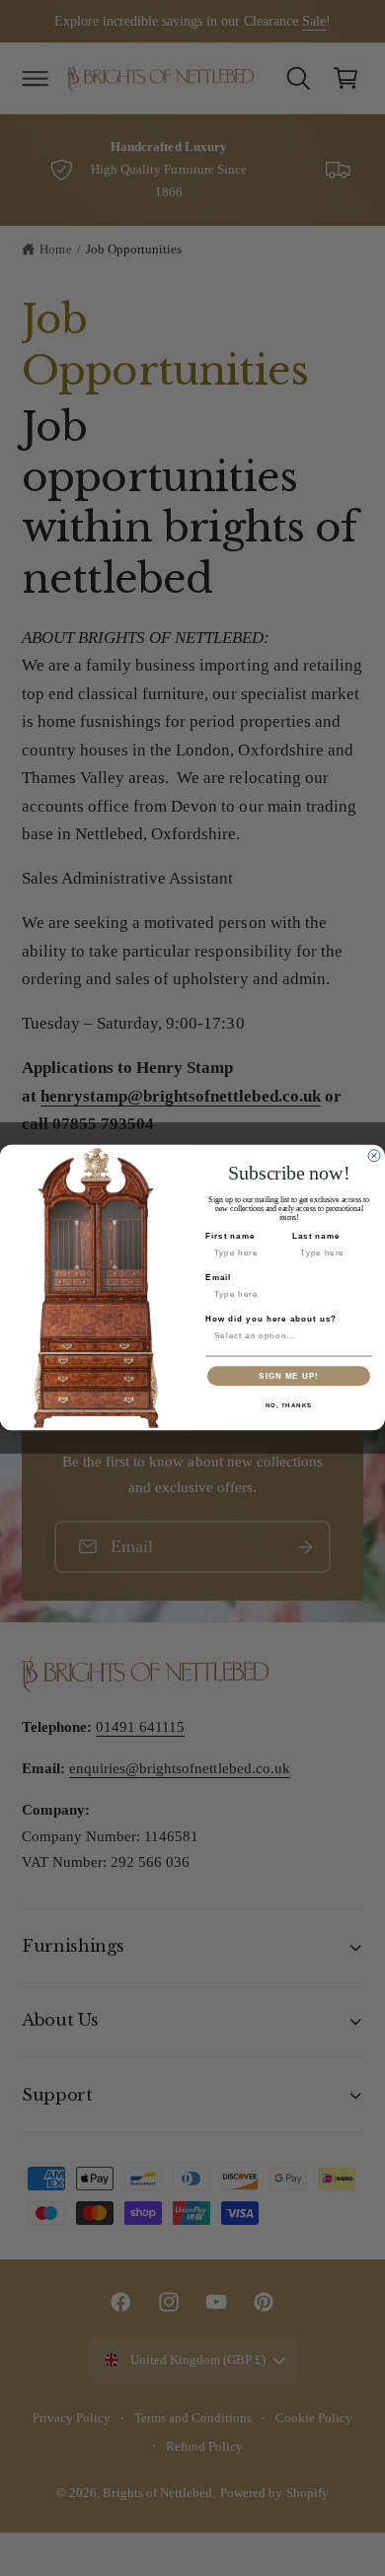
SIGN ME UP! (289, 1376)
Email (218, 1278)
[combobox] (286, 1337)
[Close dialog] (374, 1156)
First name (230, 1236)
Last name (316, 1236)
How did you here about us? (271, 1319)
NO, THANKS (289, 1406)
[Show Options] (363, 1337)
